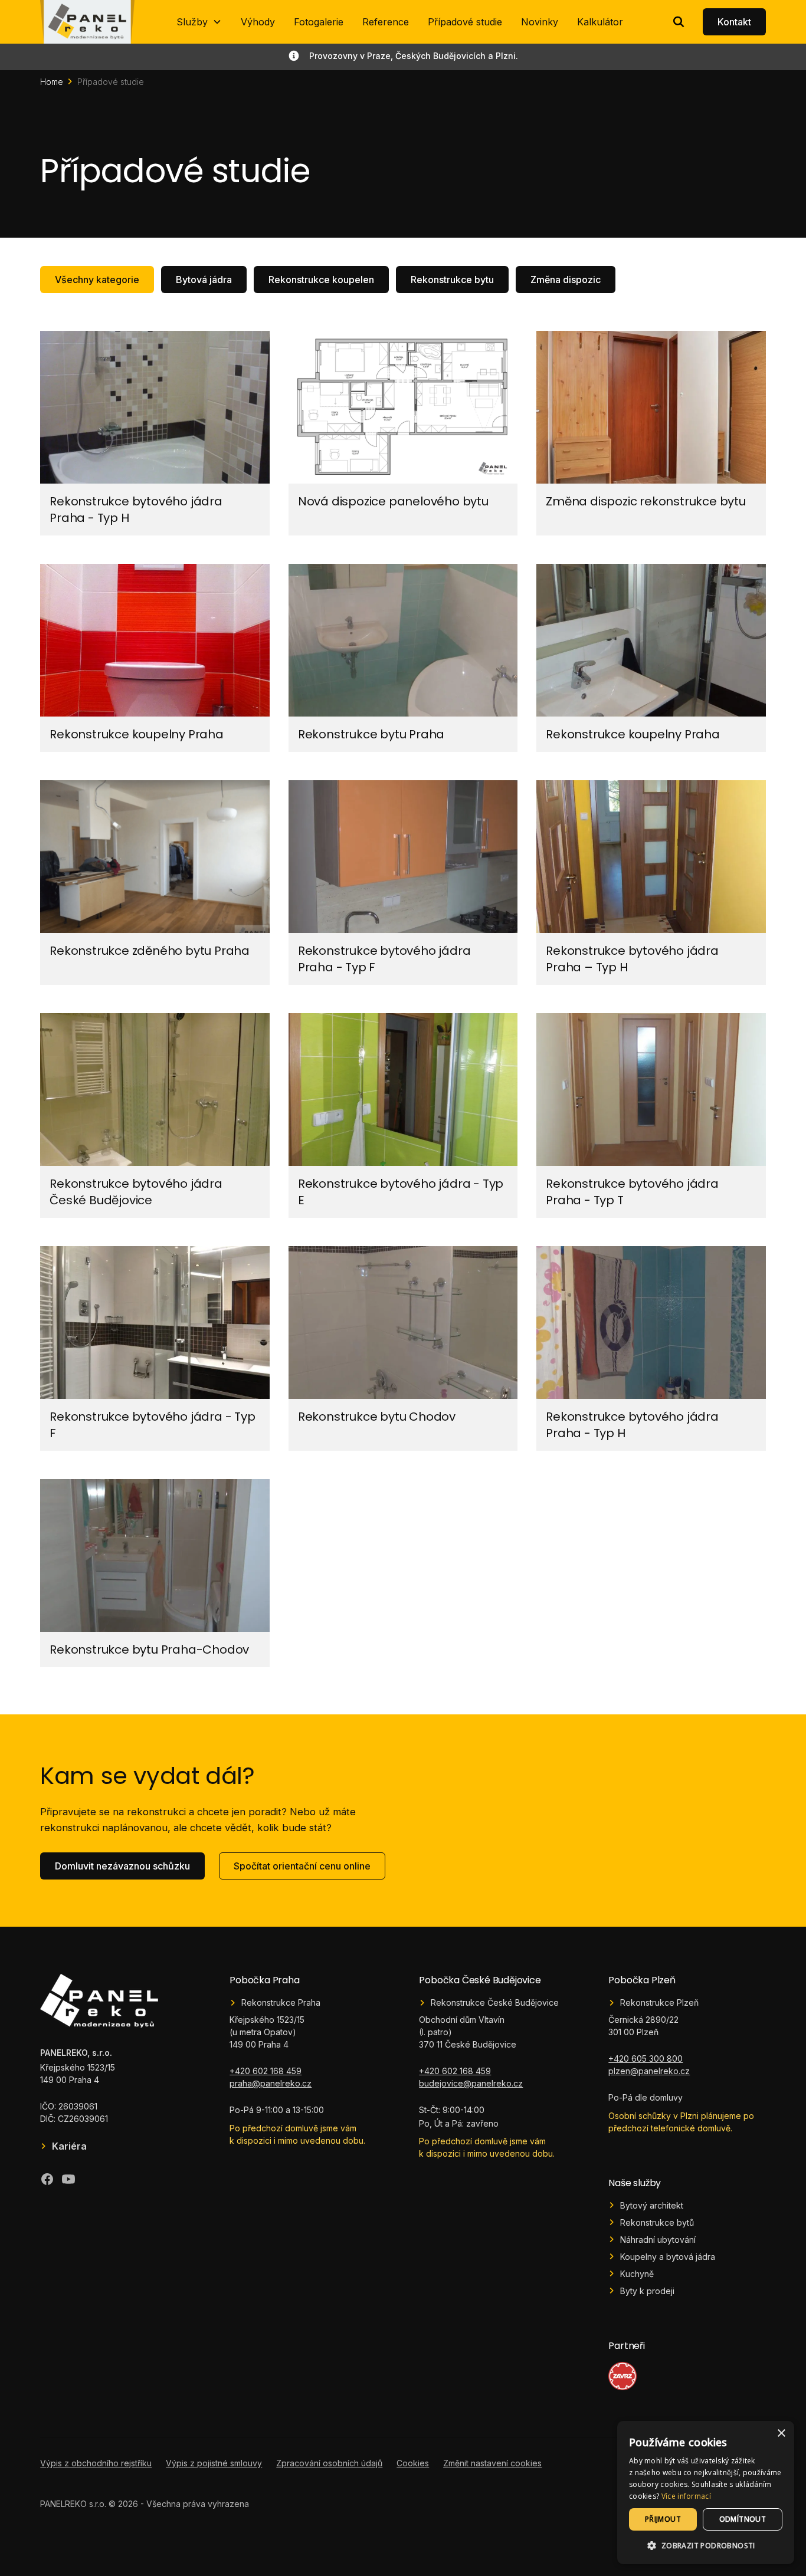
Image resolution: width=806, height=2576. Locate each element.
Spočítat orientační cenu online (302, 1866)
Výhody (258, 22)
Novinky (540, 22)
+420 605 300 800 (646, 2058)
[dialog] (706, 2493)
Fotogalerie (319, 22)
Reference (386, 22)
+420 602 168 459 (266, 2071)
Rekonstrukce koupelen (321, 280)
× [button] (781, 2434)
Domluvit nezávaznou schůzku (122, 1866)
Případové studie (465, 22)
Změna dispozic (566, 280)
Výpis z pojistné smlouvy (214, 2463)
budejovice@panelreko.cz (471, 2083)
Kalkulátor (600, 22)
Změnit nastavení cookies (492, 2463)
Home (52, 82)
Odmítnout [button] (743, 2519)
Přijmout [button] (663, 2519)
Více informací (686, 2496)
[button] (199, 22)
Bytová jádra (204, 280)
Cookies (413, 2463)
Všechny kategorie (97, 280)
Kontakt (734, 22)
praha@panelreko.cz (271, 2083)
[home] (87, 22)
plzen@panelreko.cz (649, 2071)
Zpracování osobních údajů (329, 2463)
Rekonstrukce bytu (452, 280)
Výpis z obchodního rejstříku (96, 2463)
